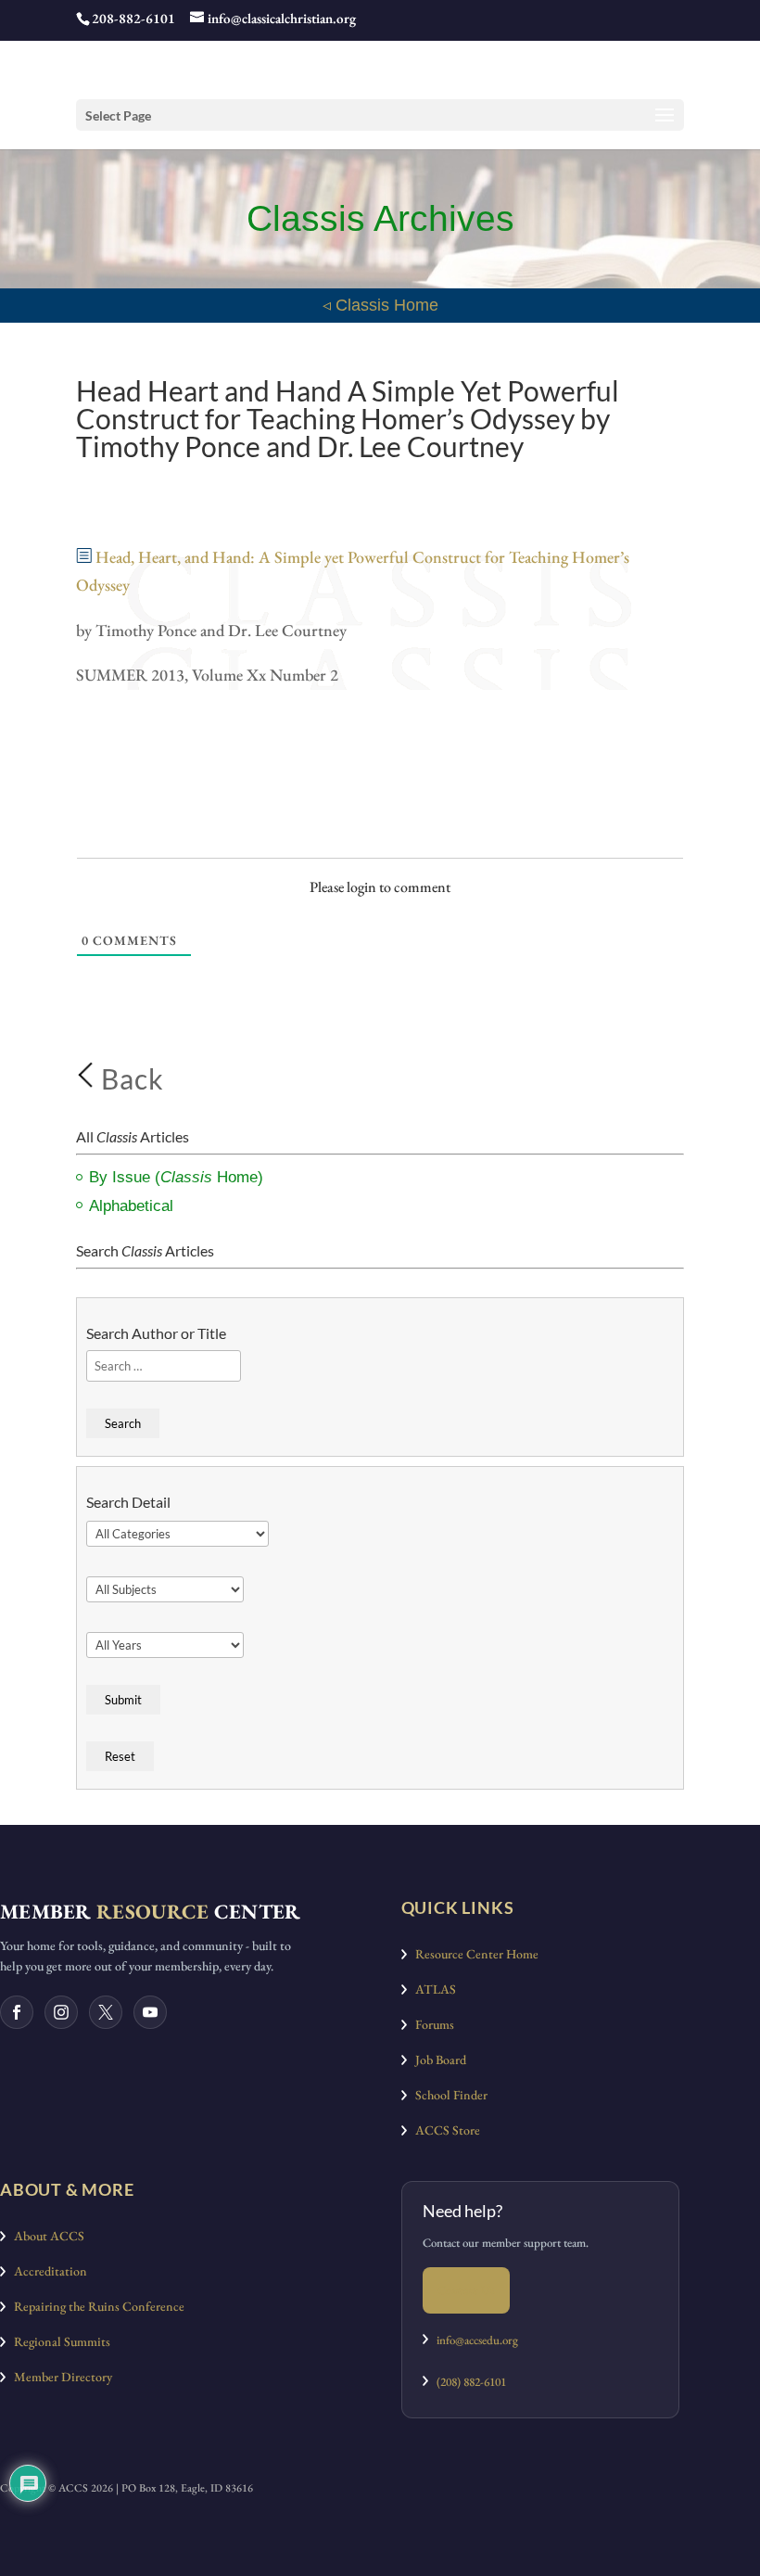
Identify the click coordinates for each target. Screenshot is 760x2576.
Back (129, 1078)
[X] (106, 2012)
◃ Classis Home (380, 305)
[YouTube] (150, 2012)
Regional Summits (58, 2341)
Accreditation (46, 2271)
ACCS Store (443, 2130)
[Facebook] (17, 2012)
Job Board (437, 2060)
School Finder (447, 2095)
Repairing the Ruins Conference (95, 2306)
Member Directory (59, 2377)
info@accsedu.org (477, 2340)
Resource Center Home (473, 1954)
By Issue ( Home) (176, 1177)
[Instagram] (61, 2012)
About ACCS (45, 2236)
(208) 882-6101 (467, 2382)
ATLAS (431, 1989)
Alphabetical (131, 1206)
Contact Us (466, 2290)
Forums (431, 2024)
